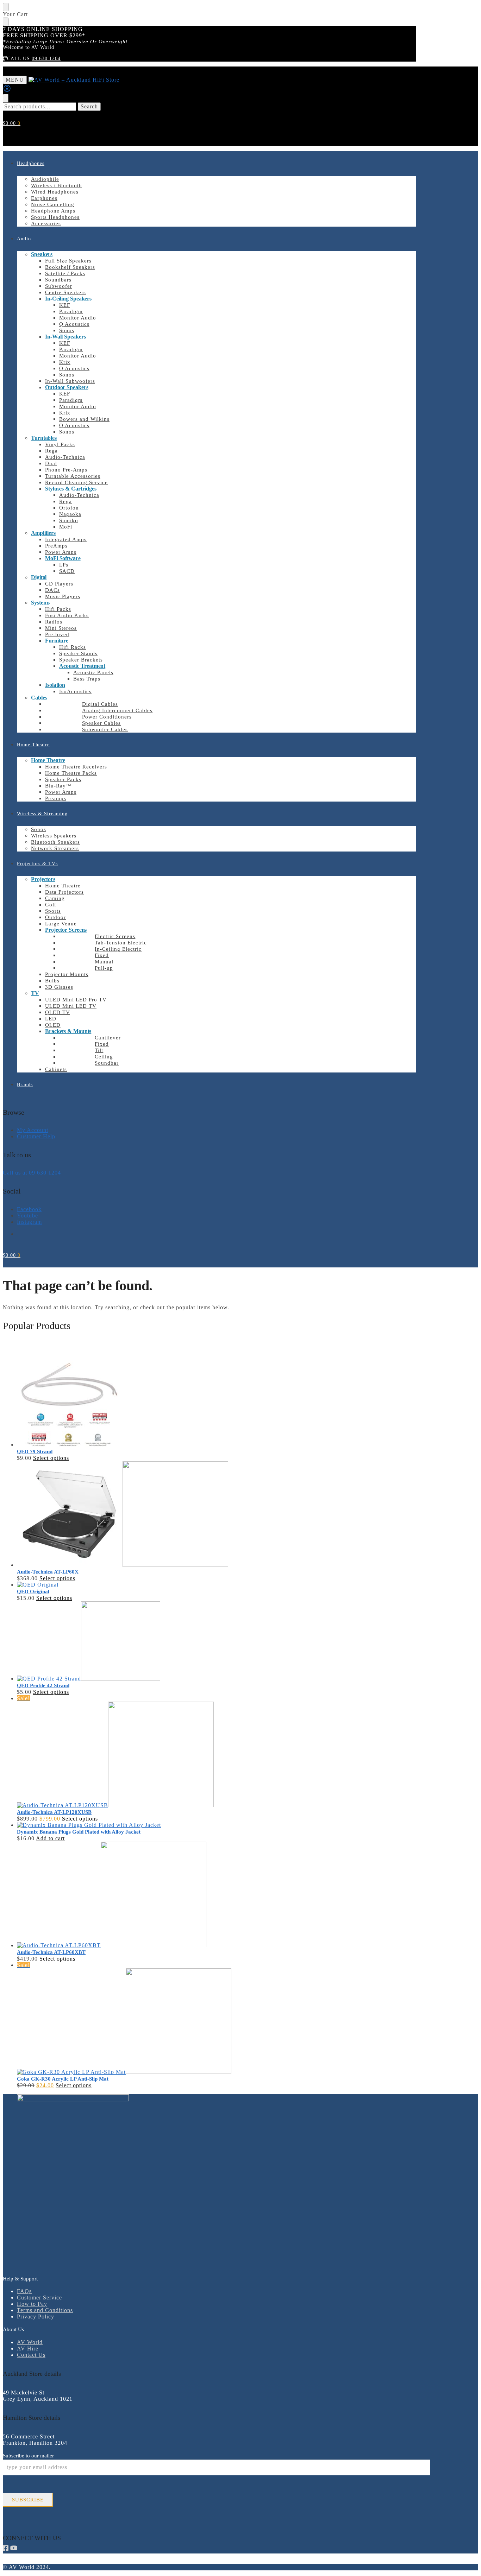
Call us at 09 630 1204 (32, 1173)
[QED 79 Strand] (217, 1394)
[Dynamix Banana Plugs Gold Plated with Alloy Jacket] (217, 1825)
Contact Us (31, 2355)
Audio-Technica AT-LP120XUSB (54, 1812)
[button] (12, 123)
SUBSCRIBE (28, 2500)
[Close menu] (6, 7)
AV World (30, 2342)
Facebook (29, 1209)
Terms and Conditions (45, 2310)
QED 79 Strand (35, 1451)
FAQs (24, 2291)
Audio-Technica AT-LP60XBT (51, 1952)
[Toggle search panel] (6, 98)
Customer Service (39, 2297)
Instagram (29, 1222)
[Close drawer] (6, 22)
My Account (33, 1130)
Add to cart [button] (50, 1838)
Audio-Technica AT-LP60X (48, 1572)
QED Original (33, 1591)
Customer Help (36, 1136)
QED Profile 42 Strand (43, 1685)
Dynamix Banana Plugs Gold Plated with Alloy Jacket (79, 1832)
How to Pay (32, 2304)
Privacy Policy (36, 2316)
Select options (51, 1458)
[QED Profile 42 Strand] (217, 1642)
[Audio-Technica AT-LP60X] (217, 1515)
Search (89, 106)
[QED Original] (217, 1585)
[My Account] (7, 91)
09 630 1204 (46, 59)
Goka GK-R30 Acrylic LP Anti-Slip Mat (63, 2079)
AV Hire (28, 2349)
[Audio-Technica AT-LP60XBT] (217, 1895)
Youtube (27, 1216)
